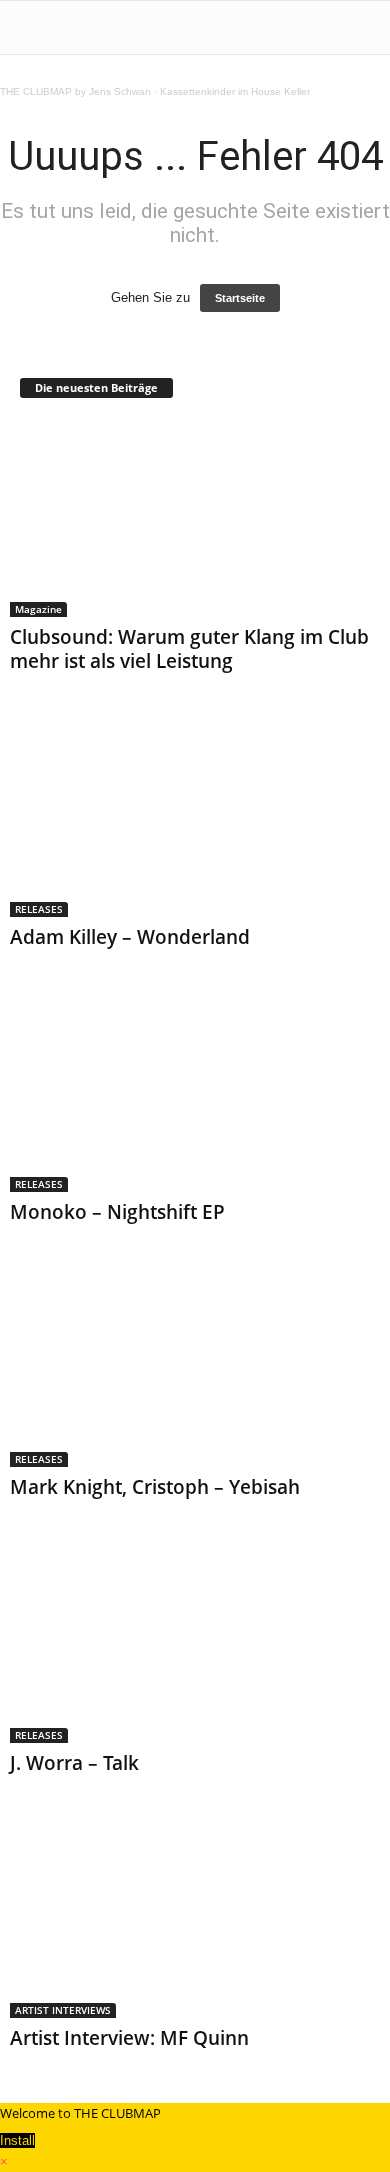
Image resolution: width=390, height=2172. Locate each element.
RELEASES (39, 909)
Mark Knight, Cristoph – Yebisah (155, 1487)
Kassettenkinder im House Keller (235, 91)
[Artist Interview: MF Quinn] (195, 1919)
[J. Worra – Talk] (195, 1643)
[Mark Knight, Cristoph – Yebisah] (195, 1368)
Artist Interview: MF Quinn (129, 2038)
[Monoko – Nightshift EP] (195, 1093)
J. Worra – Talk (74, 1763)
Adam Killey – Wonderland (130, 937)
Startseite (240, 298)
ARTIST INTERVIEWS (63, 2010)
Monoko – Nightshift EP (117, 1212)
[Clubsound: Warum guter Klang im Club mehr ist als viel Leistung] (195, 518)
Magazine (38, 609)
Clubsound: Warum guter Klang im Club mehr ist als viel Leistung (189, 649)
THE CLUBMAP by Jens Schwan (75, 91)
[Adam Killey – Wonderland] (195, 817)
